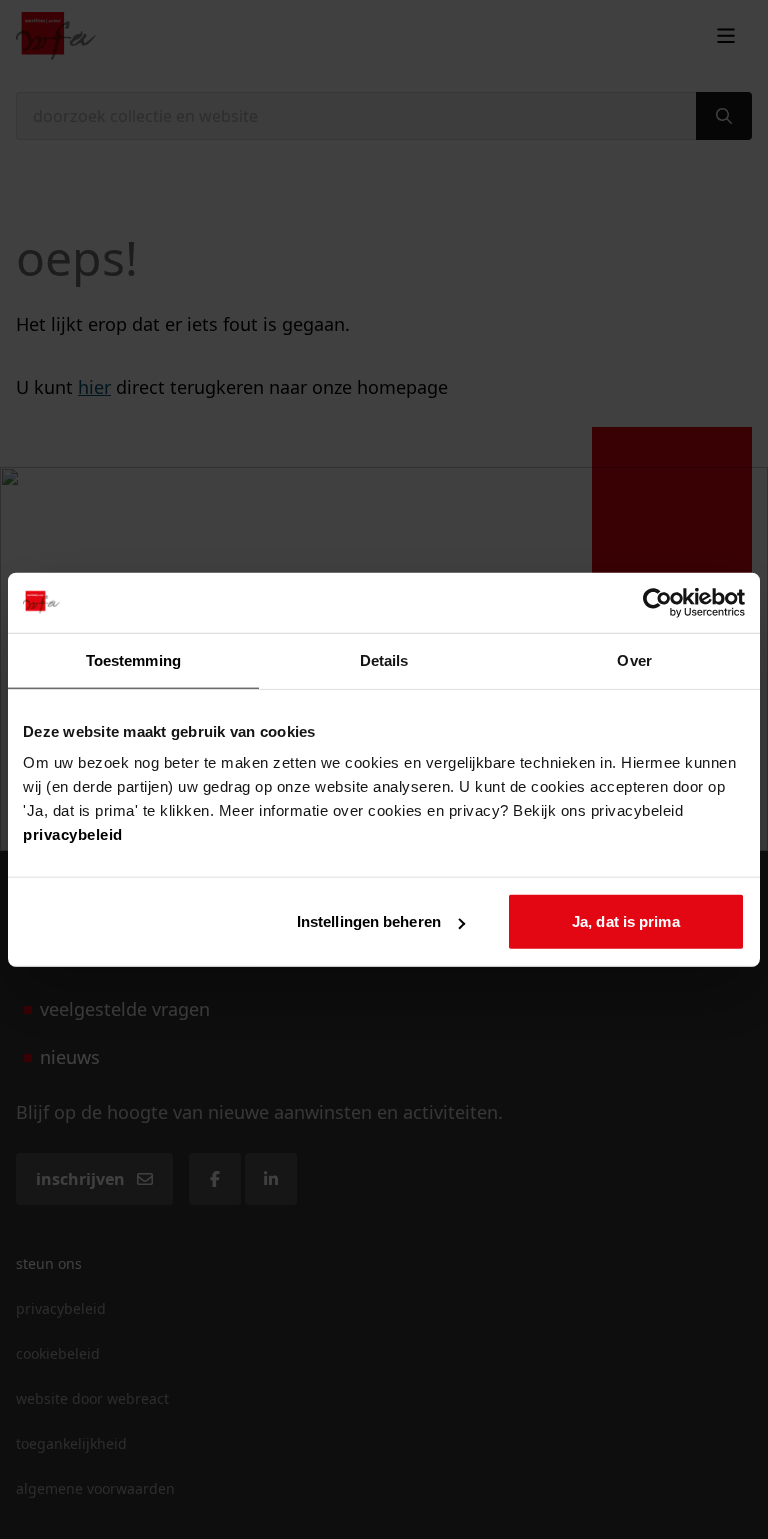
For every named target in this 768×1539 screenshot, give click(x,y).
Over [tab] (634, 659)
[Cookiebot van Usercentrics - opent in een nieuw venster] (657, 602)
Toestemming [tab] (133, 659)
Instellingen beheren (369, 921)
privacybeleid (73, 834)
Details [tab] (384, 659)
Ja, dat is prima (626, 921)
